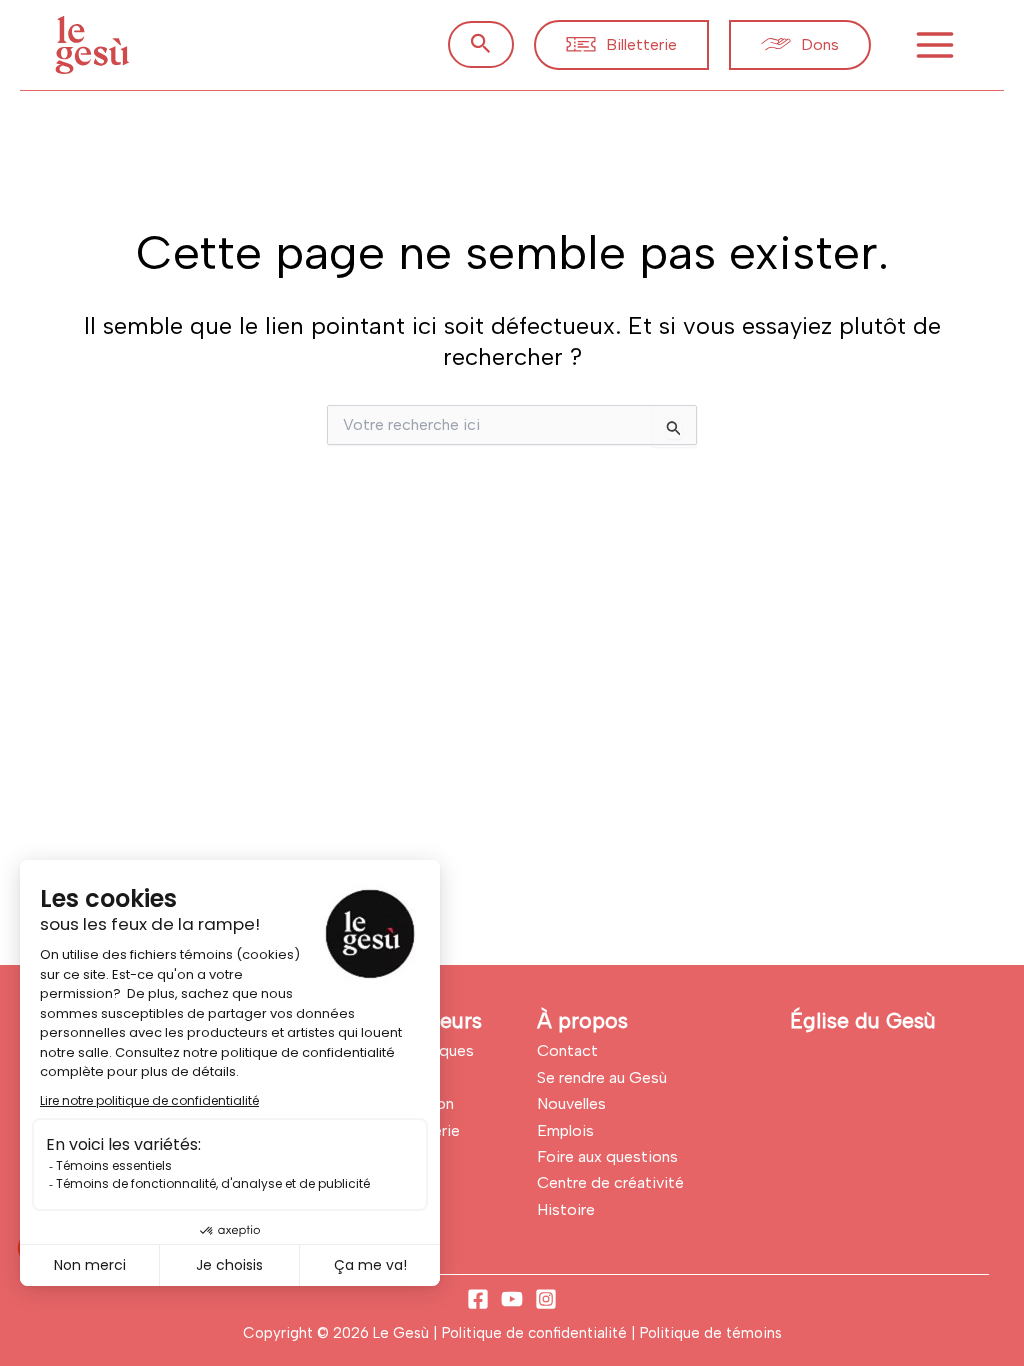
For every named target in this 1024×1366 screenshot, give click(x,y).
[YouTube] (512, 1299)
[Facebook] (478, 1299)
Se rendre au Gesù (602, 1077)
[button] (481, 44)
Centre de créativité (610, 1182)
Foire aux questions (607, 1156)
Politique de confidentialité (536, 1333)
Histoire (566, 1209)
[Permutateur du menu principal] (935, 45)
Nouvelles (571, 1103)
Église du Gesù (863, 1020)
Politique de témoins (711, 1333)
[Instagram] (546, 1299)
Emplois (565, 1130)
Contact (567, 1050)
